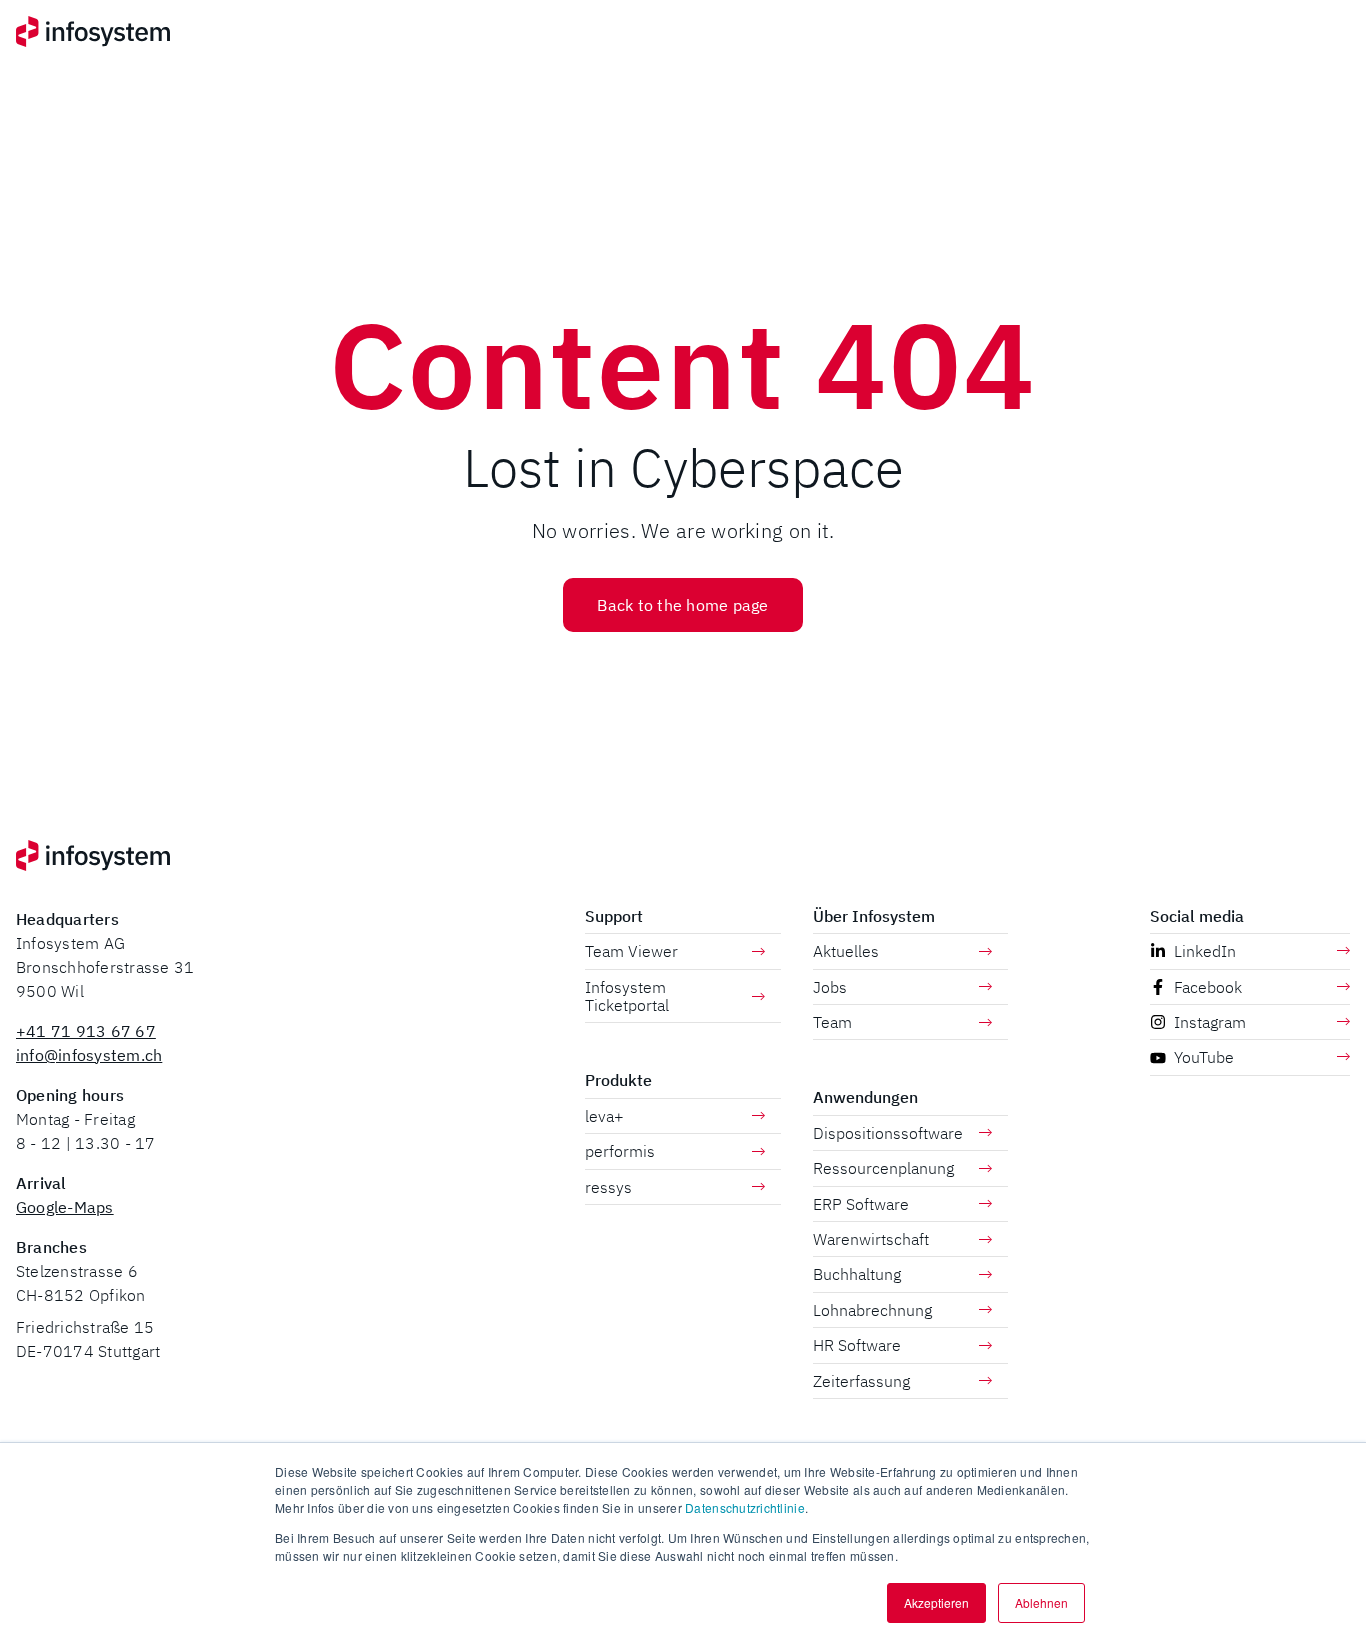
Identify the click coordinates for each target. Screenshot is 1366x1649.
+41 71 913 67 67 (86, 1031)
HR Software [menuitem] (857, 1345)
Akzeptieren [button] (936, 1602)
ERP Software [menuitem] (861, 1204)
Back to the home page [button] (682, 605)
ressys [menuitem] (608, 1187)
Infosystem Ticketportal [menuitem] (627, 996)
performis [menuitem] (620, 1151)
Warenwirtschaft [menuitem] (871, 1239)
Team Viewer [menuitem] (631, 951)
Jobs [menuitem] (830, 987)
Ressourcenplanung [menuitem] (883, 1168)
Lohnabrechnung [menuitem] (872, 1310)
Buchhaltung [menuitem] (857, 1274)
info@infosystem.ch (89, 1055)
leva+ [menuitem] (604, 1116)
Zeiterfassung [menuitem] (861, 1381)
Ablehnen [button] (1041, 1602)
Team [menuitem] (832, 1022)
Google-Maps (65, 1207)
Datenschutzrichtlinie (745, 1507)
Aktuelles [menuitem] (846, 951)
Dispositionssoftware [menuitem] (888, 1133)
